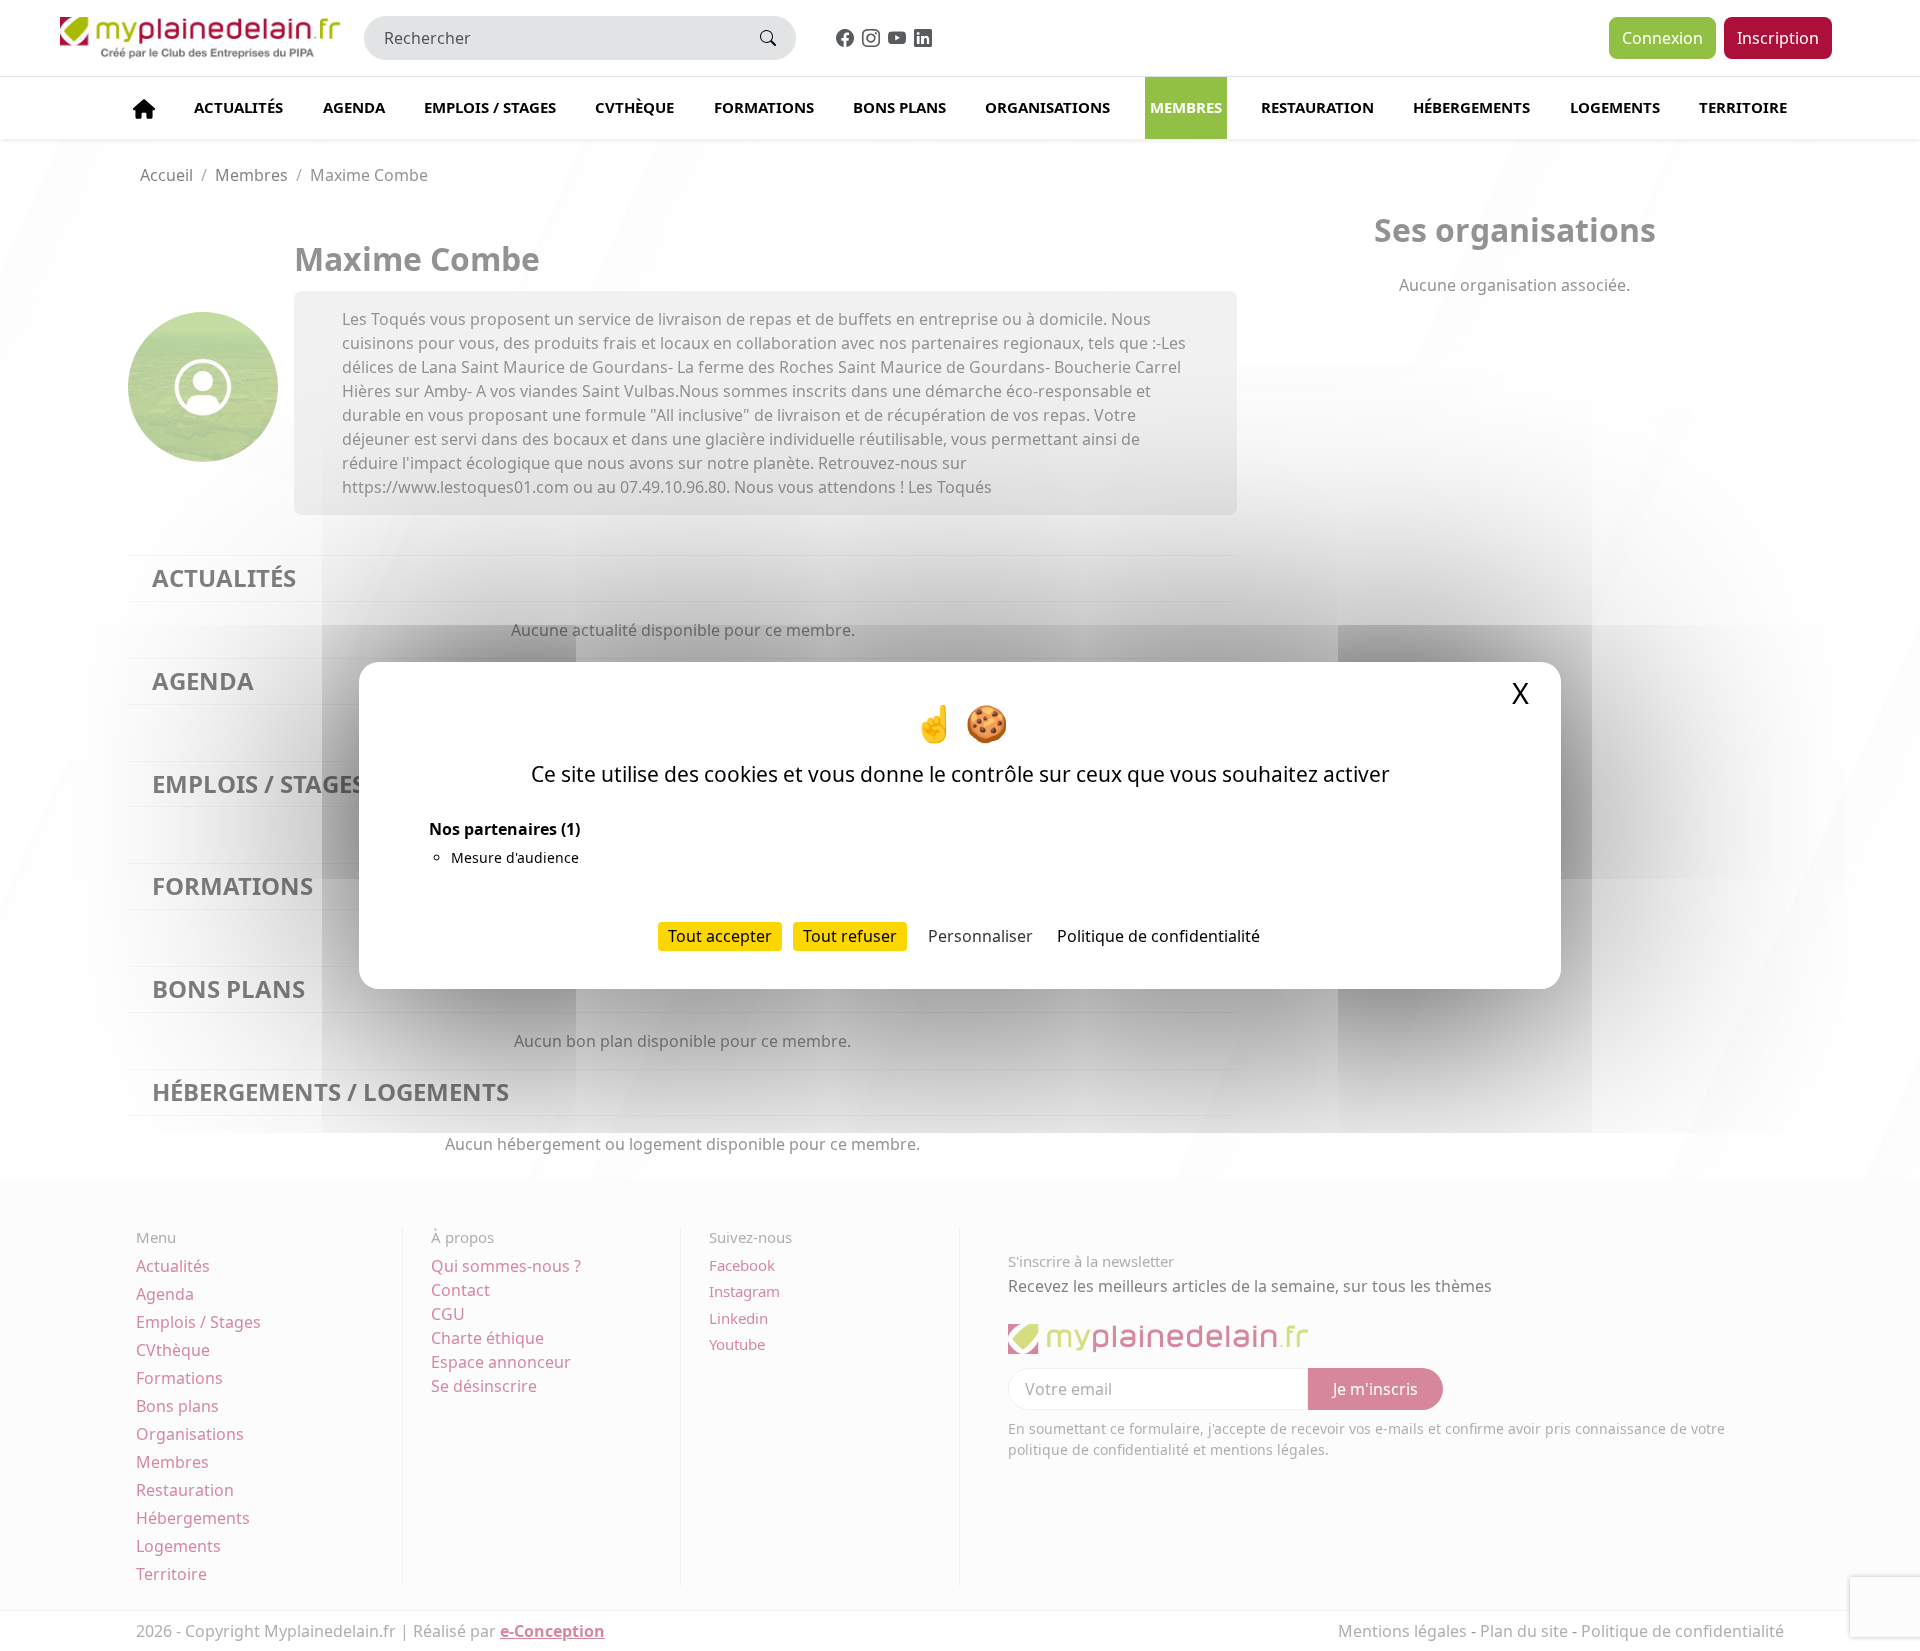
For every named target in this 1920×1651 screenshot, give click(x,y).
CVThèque (634, 107)
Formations (764, 107)
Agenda (354, 107)
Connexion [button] (1662, 38)
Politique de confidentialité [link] (1158, 936)
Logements (1615, 107)
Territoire (1743, 107)
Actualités (238, 107)
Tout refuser (850, 936)
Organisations (1047, 107)
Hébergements (1471, 107)
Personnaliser (980, 936)
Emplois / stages (490, 107)
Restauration (1317, 107)
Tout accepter (720, 936)
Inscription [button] (1778, 38)
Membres (1186, 107)
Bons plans (899, 107)
